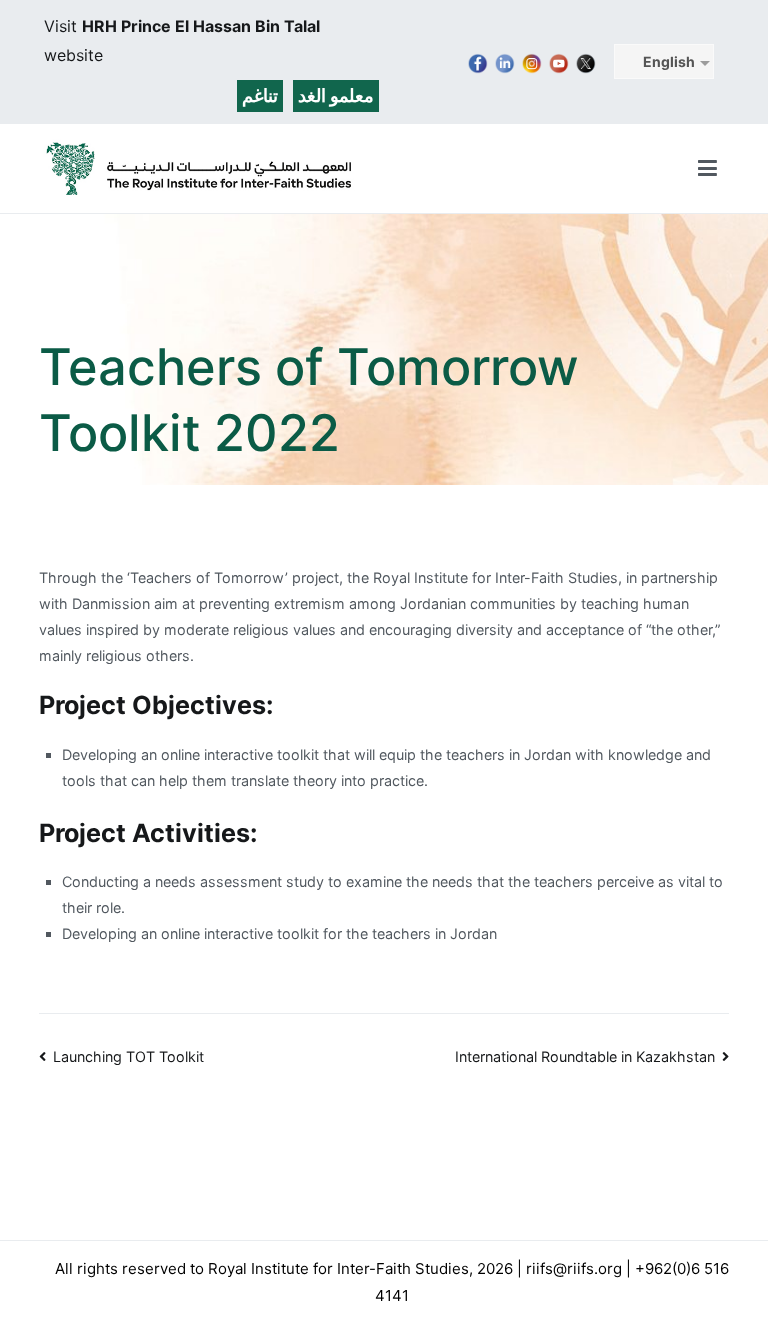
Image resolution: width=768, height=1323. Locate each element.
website (73, 55)
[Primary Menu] (707, 169)
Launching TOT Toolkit (128, 1056)
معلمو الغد (336, 95)
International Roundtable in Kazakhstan (585, 1056)
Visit (63, 26)
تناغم (260, 95)
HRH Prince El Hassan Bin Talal (201, 26)
